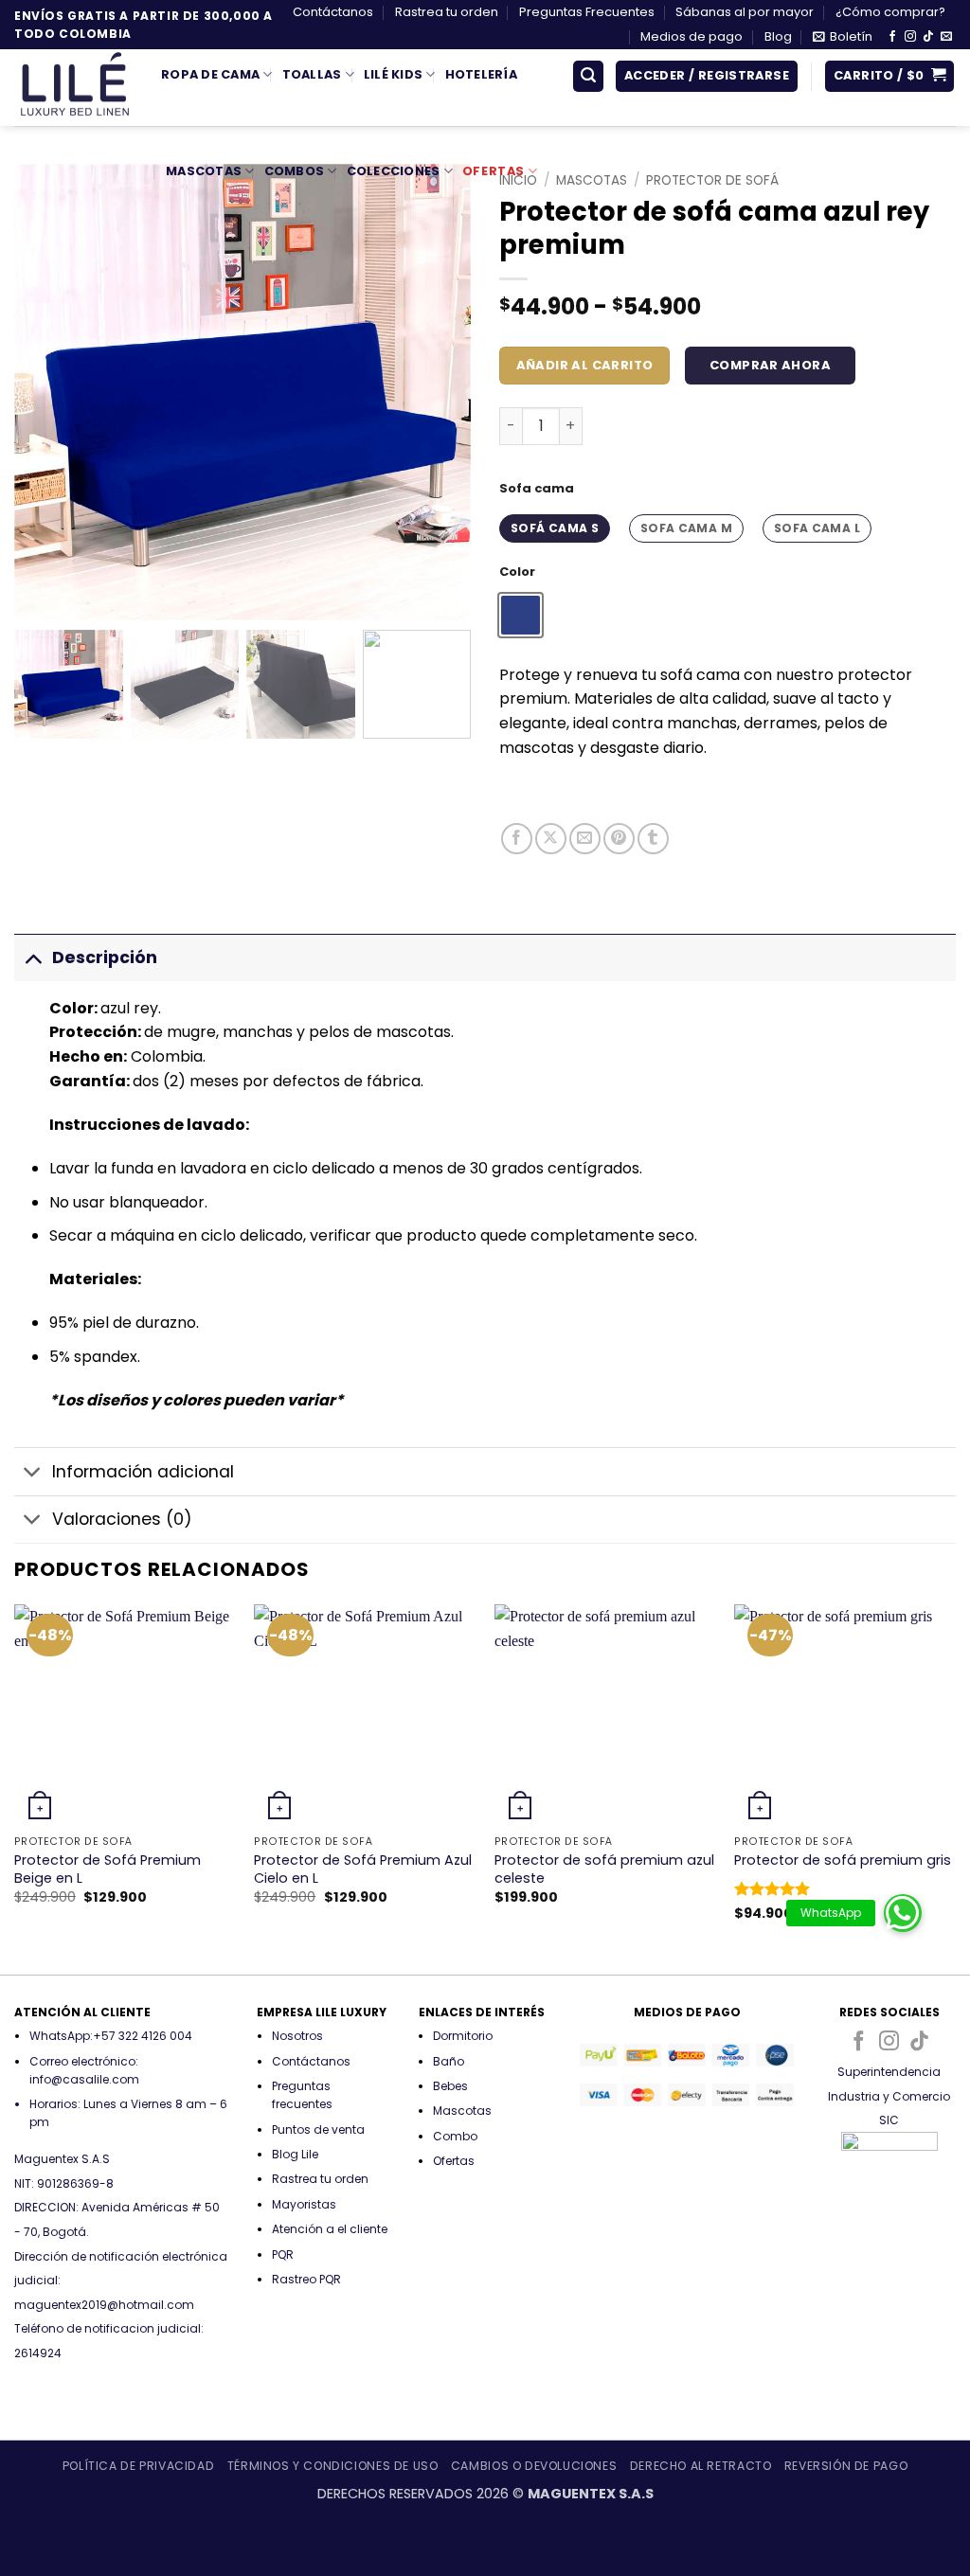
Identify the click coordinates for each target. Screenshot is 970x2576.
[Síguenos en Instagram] (910, 37)
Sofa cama (537, 489)
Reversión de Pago (846, 2466)
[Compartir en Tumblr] (653, 839)
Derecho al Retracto (701, 2466)
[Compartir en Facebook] (517, 839)
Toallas (312, 74)
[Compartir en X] (551, 839)
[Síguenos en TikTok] (928, 37)
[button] (843, 37)
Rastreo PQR (306, 2279)
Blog (778, 36)
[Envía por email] (585, 839)
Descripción (105, 957)
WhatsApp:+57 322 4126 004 (111, 2036)
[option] (521, 615)
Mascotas (204, 171)
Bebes (450, 2086)
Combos (295, 171)
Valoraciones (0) (122, 1519)
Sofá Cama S (555, 528)
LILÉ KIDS (393, 74)
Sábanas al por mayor (745, 12)
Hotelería (481, 74)
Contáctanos (333, 12)
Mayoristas (304, 2204)
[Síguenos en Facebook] (892, 37)
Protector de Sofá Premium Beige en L (108, 1869)
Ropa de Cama (210, 74)
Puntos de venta (318, 2129)
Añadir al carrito (585, 365)
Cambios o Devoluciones (534, 2466)
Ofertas (494, 171)
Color (517, 572)
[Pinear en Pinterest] (619, 839)
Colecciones (394, 171)
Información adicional (143, 1472)
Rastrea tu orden (447, 12)
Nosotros (297, 2036)
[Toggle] (33, 957)
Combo (455, 2136)
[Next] (955, 1788)
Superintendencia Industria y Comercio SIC (889, 2096)
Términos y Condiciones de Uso (333, 2466)
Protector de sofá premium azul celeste (604, 1869)
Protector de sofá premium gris (843, 1860)
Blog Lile (295, 2154)
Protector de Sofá (712, 180)
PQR (283, 2254)
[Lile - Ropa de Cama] (73, 88)
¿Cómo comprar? (890, 12)
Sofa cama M (686, 528)
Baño (449, 2061)
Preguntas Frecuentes (587, 12)
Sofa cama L (817, 528)
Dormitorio (463, 2036)
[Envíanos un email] (946, 37)
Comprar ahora (770, 365)
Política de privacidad (138, 2466)
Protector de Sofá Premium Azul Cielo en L (363, 1869)
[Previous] (15, 1788)
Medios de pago (692, 36)
